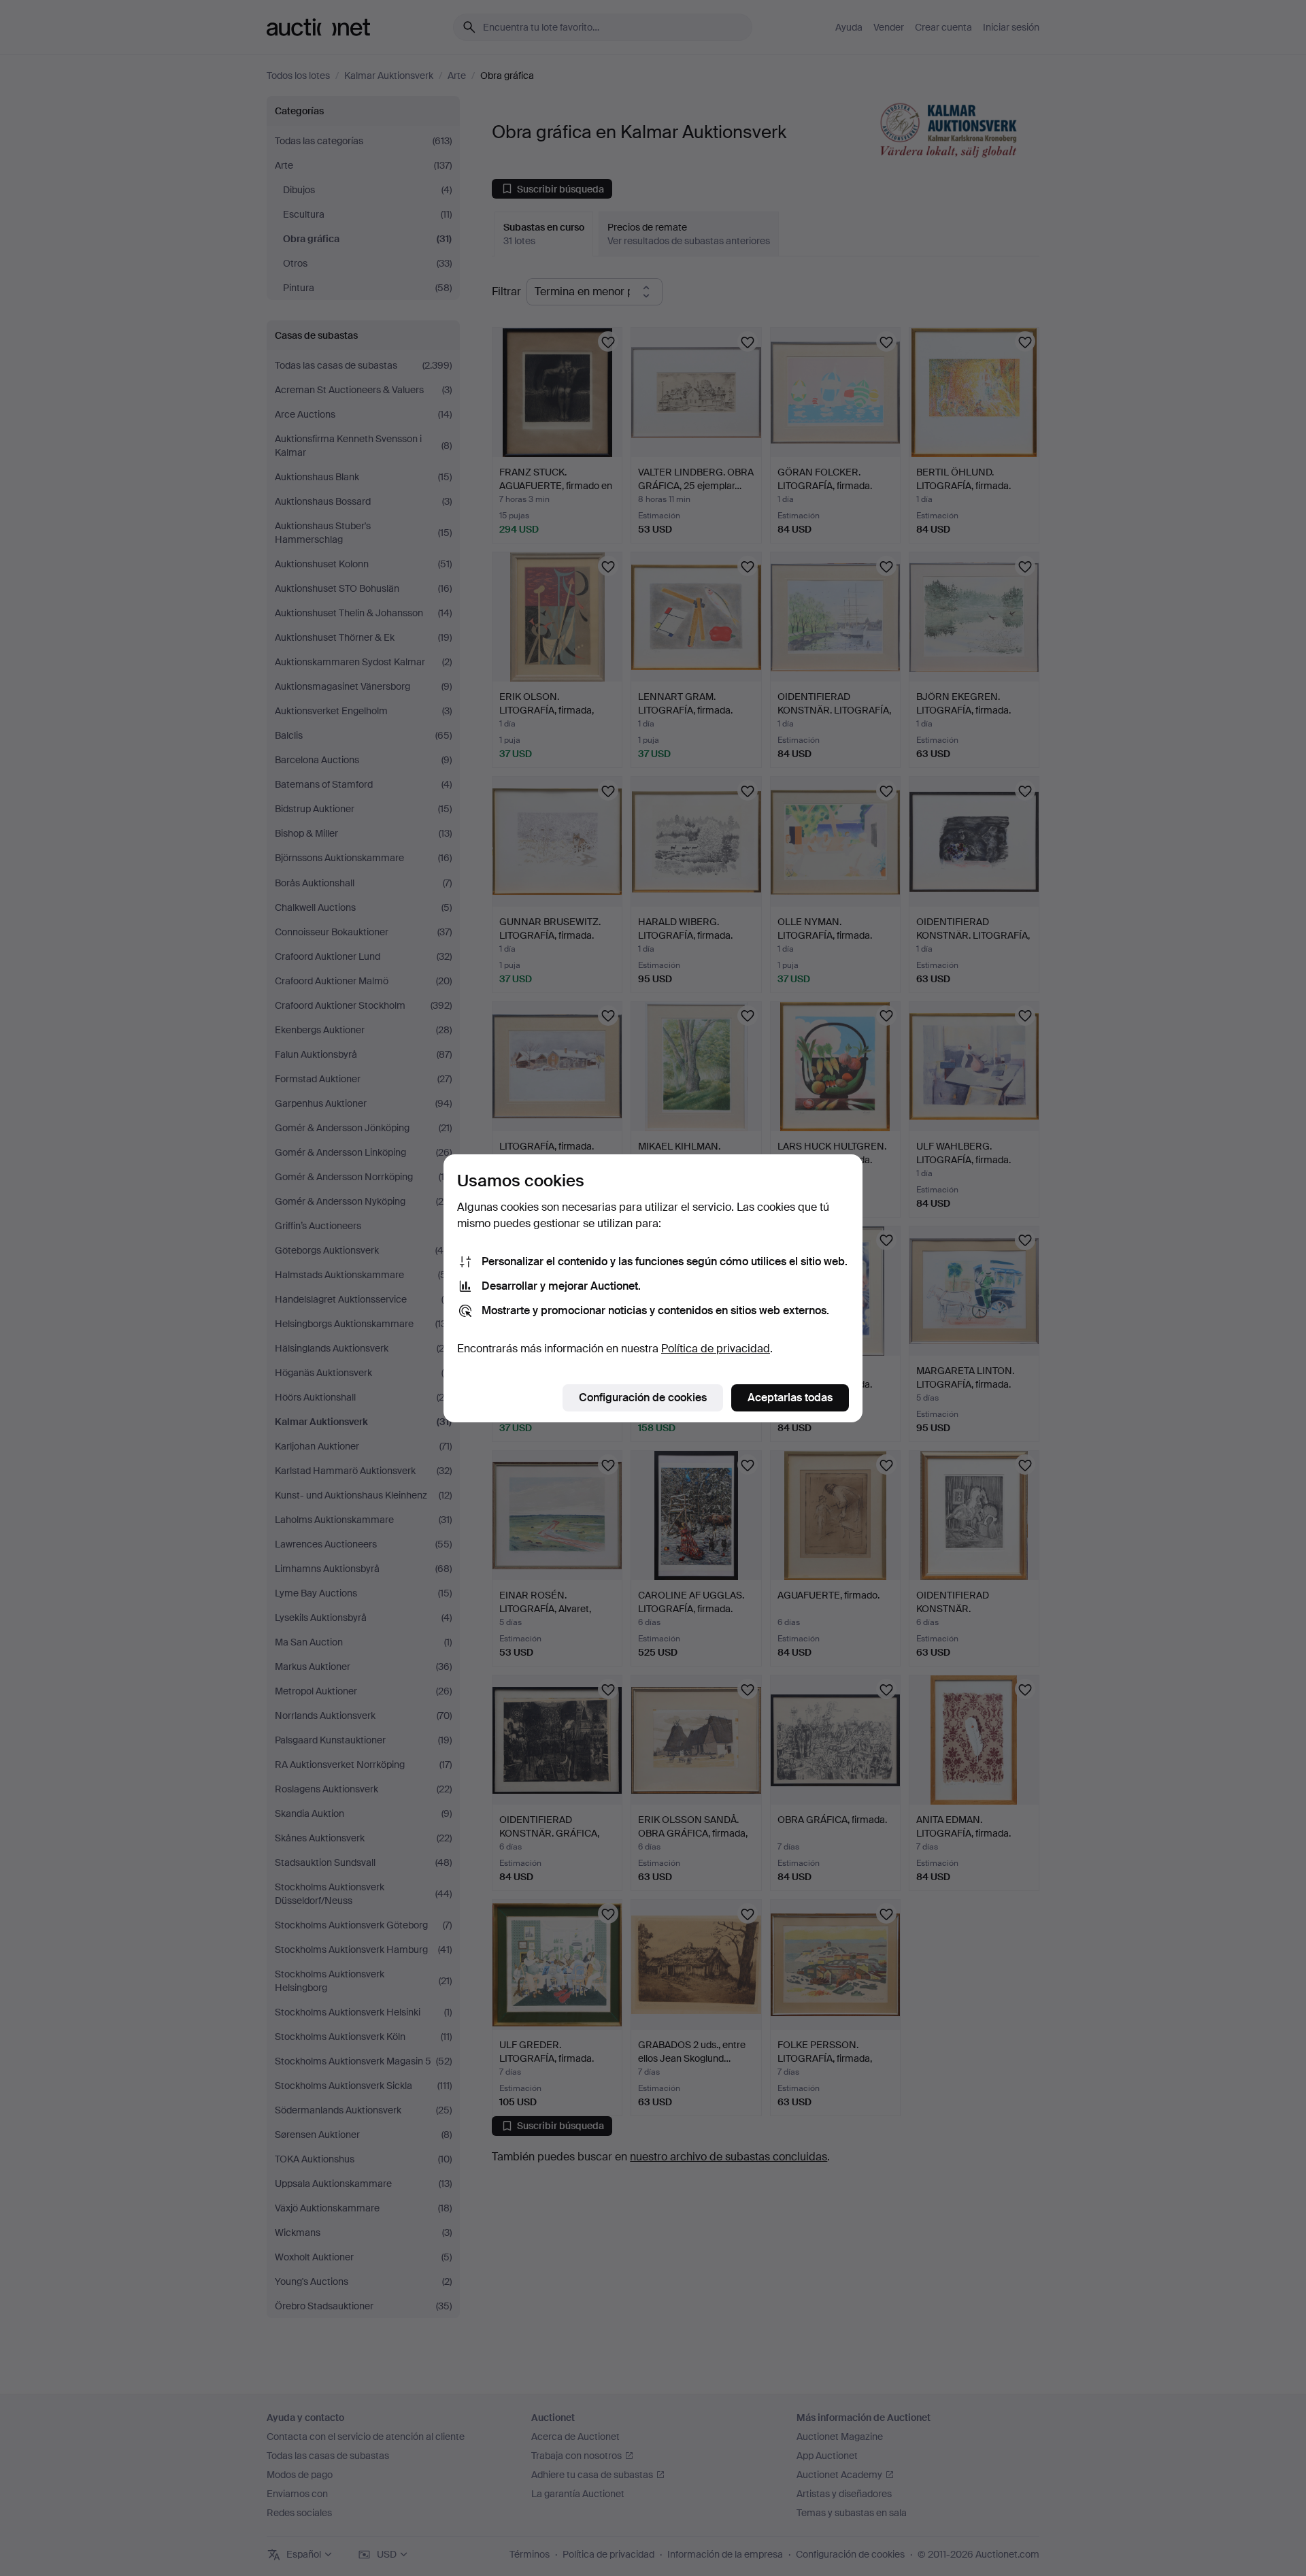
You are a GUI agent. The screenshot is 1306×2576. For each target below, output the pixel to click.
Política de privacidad (716, 1349)
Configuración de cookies (643, 1398)
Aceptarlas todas (790, 1398)
